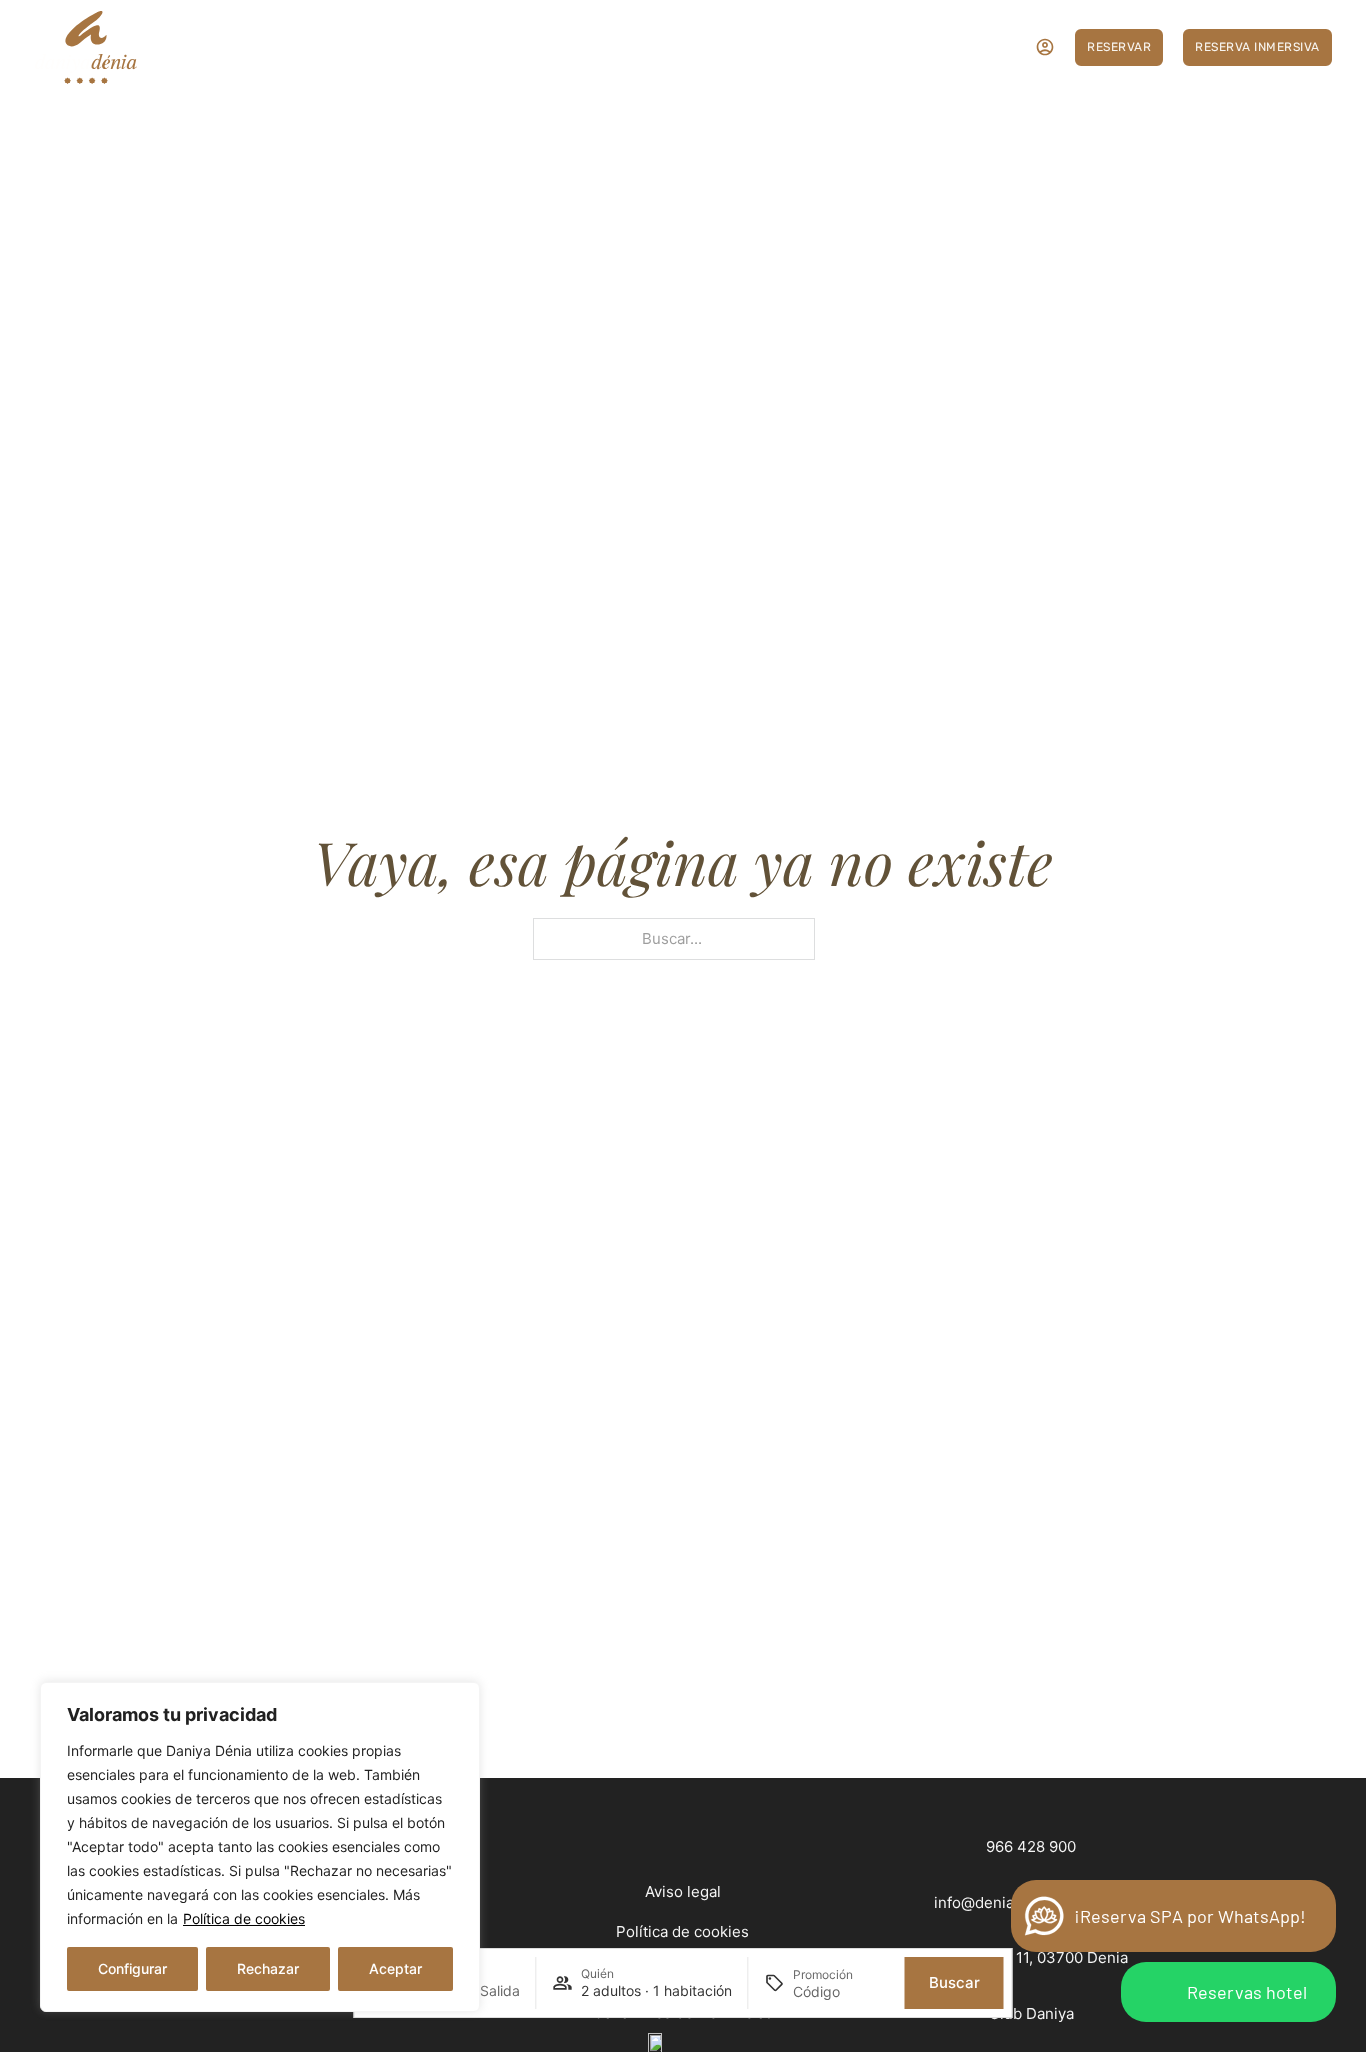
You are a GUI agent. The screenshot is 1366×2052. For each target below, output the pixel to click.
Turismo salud (801, 47)
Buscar (954, 1982)
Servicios (367, 47)
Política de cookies (244, 1918)
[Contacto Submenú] (966, 46)
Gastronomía (480, 47)
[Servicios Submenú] (413, 46)
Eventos (589, 47)
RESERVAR (1119, 47)
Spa (724, 47)
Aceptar (395, 1968)
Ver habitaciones (262, 47)
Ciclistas (663, 47)
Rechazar (268, 1968)
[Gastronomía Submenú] (537, 46)
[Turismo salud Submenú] (863, 46)
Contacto (920, 47)
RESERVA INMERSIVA (1257, 47)
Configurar (132, 1968)
